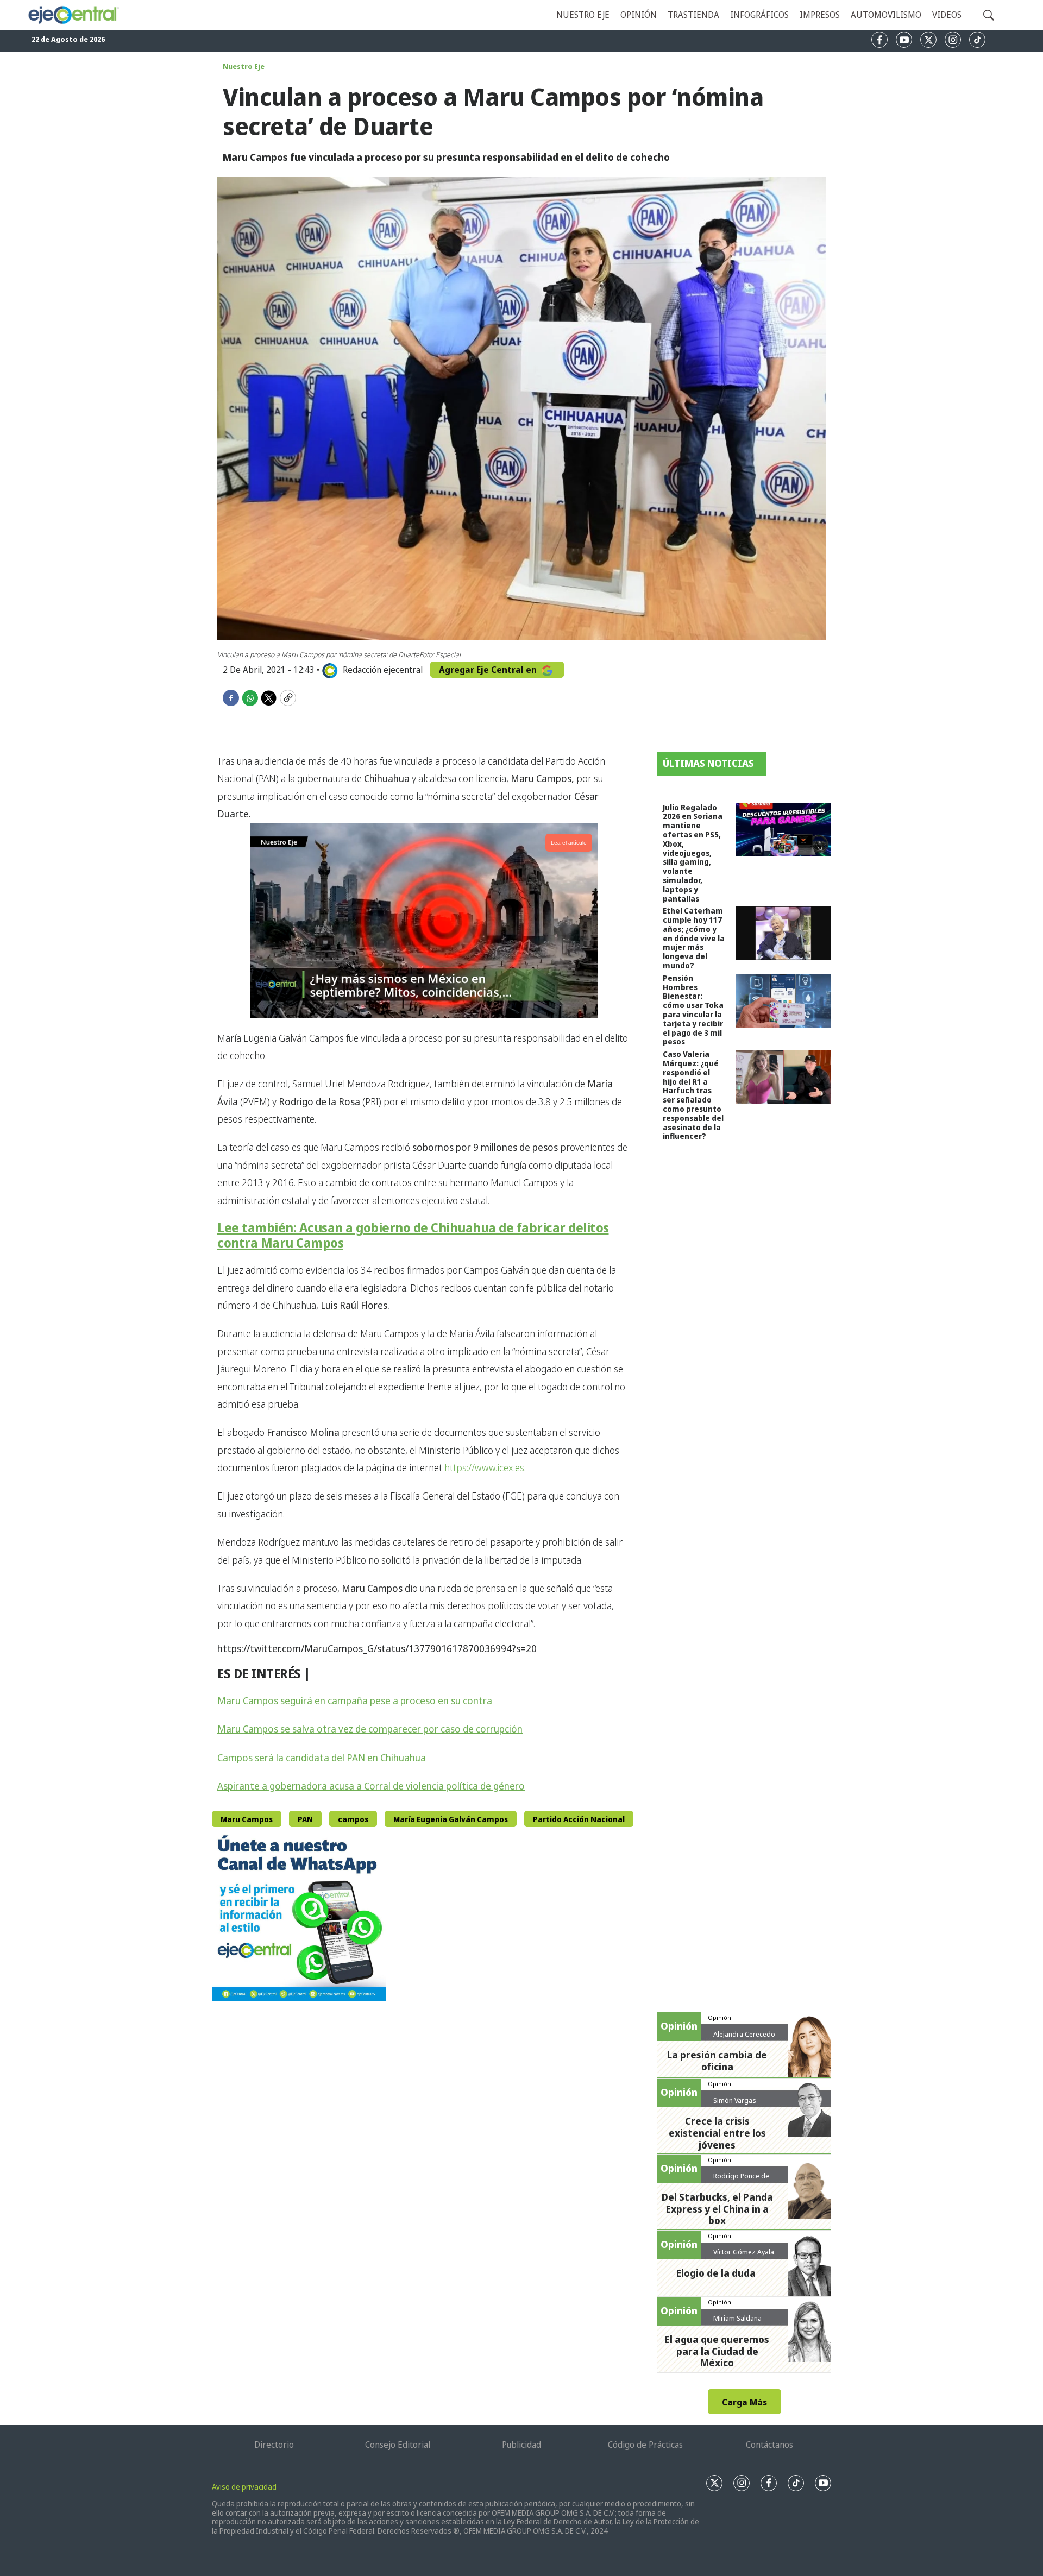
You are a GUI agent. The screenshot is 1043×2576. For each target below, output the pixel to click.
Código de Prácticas (645, 2445)
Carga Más (744, 2402)
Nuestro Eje (244, 66)
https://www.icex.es (484, 1467)
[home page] (73, 15)
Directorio (274, 2445)
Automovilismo (886, 15)
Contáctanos (769, 2445)
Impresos (820, 15)
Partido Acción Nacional (579, 1819)
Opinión (639, 15)
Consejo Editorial (398, 2445)
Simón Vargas (735, 2100)
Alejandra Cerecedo (744, 2034)
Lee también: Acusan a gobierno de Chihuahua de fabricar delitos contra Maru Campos (413, 1235)
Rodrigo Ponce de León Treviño (741, 2180)
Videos (947, 15)
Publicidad (521, 2445)
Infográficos (759, 15)
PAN (305, 1819)
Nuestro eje (583, 15)
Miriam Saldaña (737, 2318)
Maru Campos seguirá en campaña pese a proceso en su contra (355, 1700)
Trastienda (693, 15)
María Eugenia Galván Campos (451, 1819)
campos (353, 1819)
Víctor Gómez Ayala (744, 2252)
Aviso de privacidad (244, 2487)
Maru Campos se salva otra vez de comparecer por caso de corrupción (370, 1729)
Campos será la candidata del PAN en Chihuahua (322, 1758)
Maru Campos (247, 1819)
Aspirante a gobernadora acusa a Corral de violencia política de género (371, 1786)
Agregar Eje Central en (489, 670)
